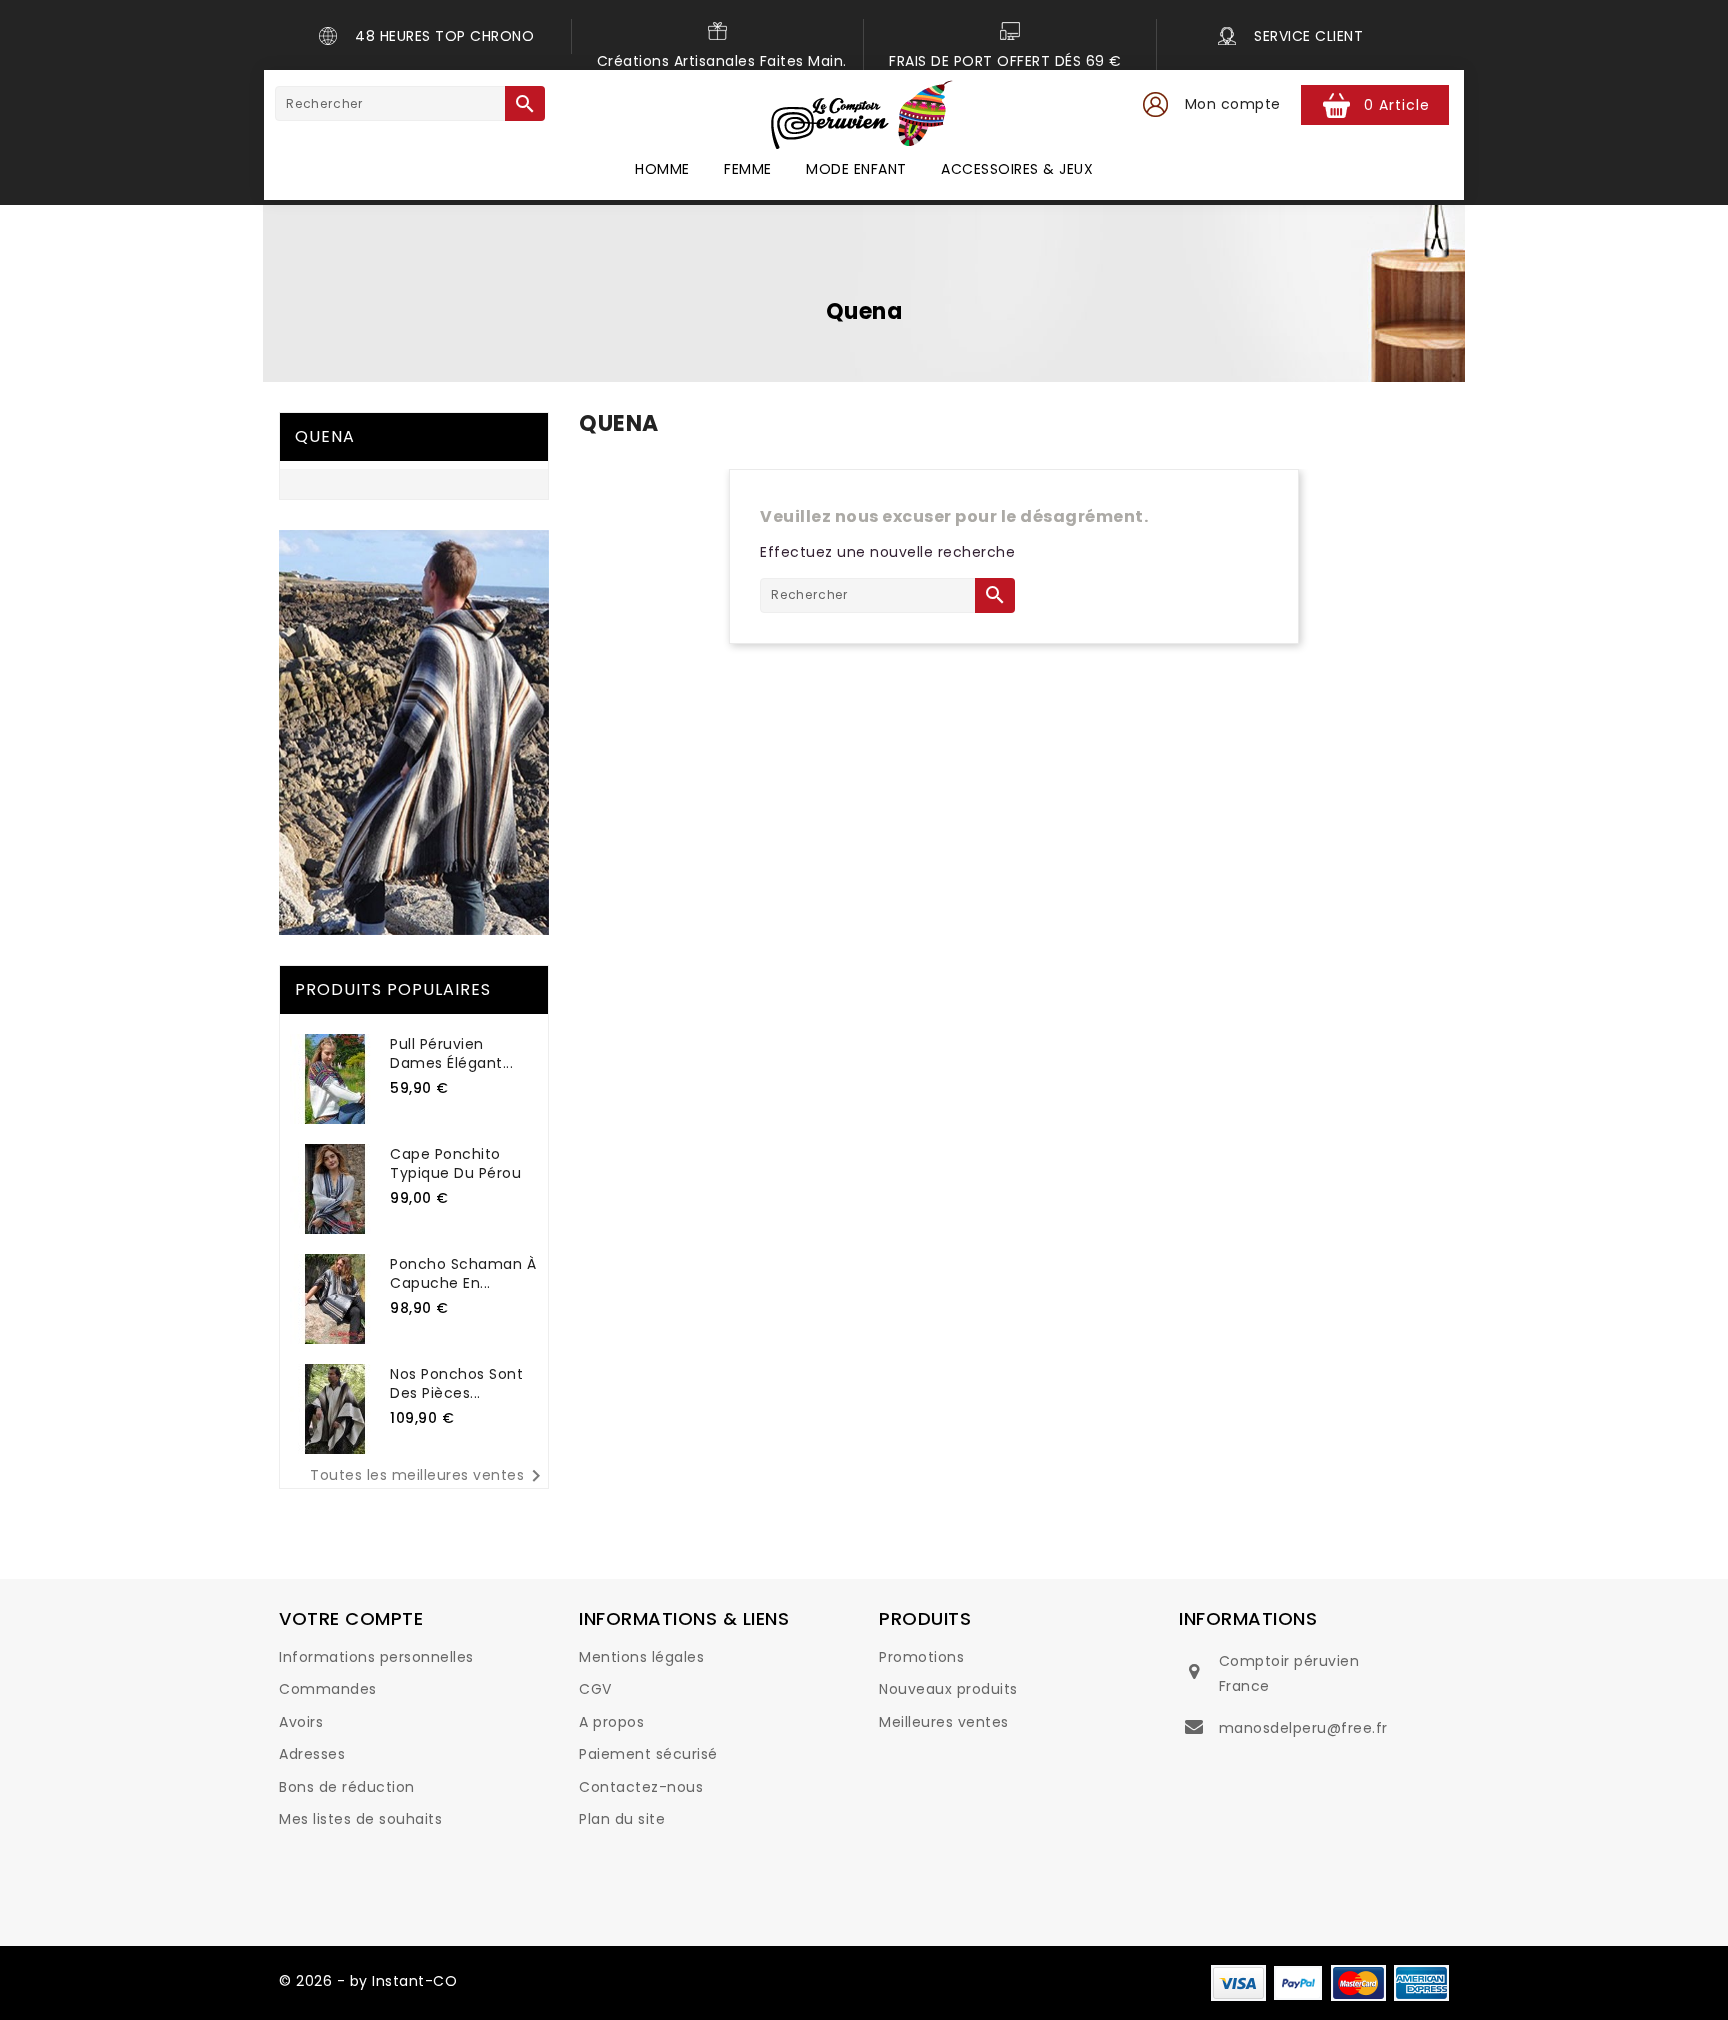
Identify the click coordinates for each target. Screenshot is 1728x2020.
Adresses (312, 1754)
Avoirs (301, 1722)
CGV (595, 1689)
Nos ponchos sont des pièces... (456, 1383)
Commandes (328, 1689)
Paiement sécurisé (648, 1754)
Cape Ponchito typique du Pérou (455, 1163)
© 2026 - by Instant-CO (368, 1981)
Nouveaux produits (948, 1689)
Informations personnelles (376, 1657)
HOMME (662, 169)
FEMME (748, 169)
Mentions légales (641, 1657)
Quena (325, 436)
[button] (1155, 105)
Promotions (921, 1657)
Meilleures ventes (944, 1722)
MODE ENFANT (856, 169)
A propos (611, 1722)
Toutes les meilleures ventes (429, 1476)
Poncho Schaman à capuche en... (463, 1273)
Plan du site (622, 1819)
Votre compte (351, 1618)
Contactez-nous (641, 1787)
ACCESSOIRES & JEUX (1017, 169)
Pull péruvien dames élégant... (451, 1053)
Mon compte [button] (1233, 104)
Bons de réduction (347, 1787)
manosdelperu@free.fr (1303, 1728)
